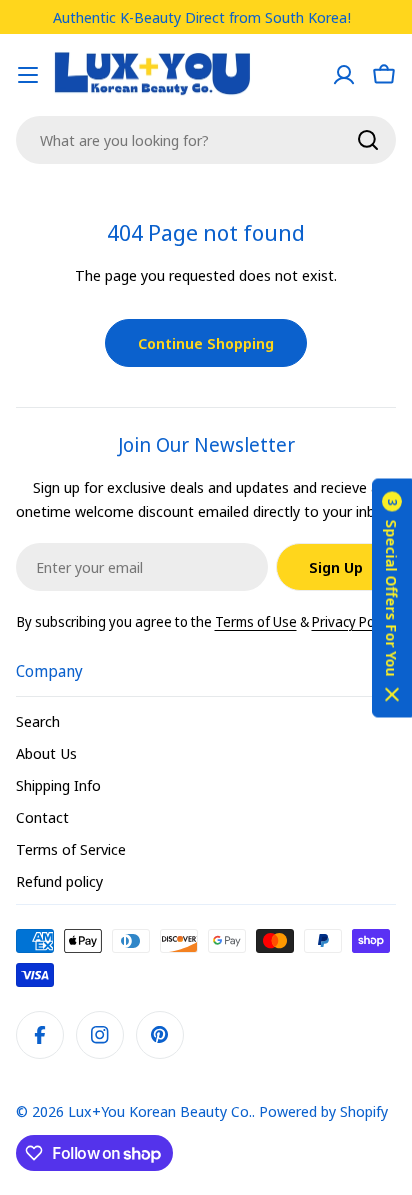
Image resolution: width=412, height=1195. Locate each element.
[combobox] (206, 140)
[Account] (344, 75)
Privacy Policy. (354, 621)
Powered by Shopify (323, 1111)
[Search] (368, 140)
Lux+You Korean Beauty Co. (160, 1111)
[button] (392, 597)
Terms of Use (256, 621)
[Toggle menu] (28, 75)
